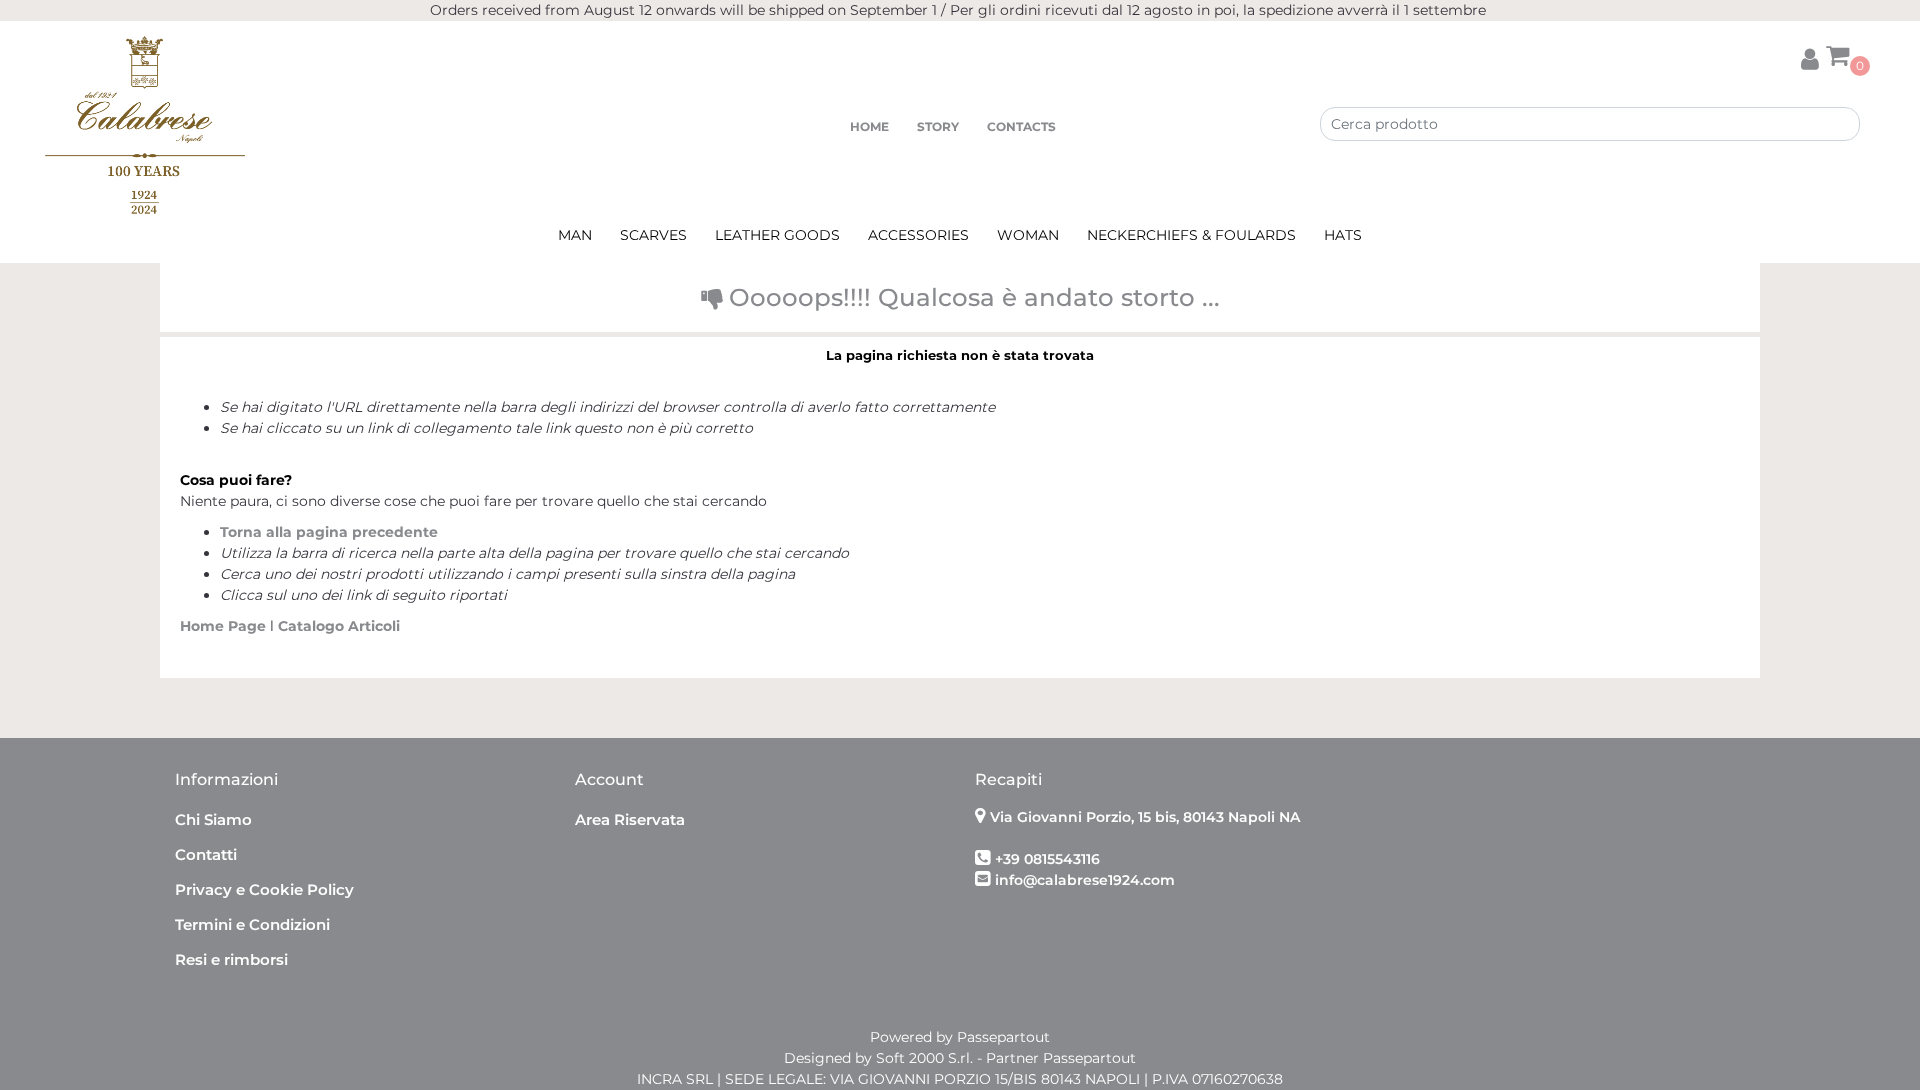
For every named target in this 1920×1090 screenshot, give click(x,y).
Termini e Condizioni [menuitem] (252, 924)
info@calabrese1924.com (1085, 880)
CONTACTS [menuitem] (1021, 126)
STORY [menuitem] (938, 126)
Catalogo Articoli (339, 626)
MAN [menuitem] (575, 235)
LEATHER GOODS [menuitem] (777, 235)
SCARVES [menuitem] (653, 235)
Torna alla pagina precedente (329, 532)
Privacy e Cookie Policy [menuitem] (264, 889)
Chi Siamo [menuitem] (213, 819)
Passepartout (1003, 1037)
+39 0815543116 (1047, 859)
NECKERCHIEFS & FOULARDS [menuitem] (1191, 235)
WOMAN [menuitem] (1028, 235)
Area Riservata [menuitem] (630, 819)
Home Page (225, 626)
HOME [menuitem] (869, 126)
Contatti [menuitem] (206, 854)
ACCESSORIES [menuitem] (918, 235)
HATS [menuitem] (1343, 235)
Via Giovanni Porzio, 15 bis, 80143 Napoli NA (1145, 817)
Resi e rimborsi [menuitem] (231, 959)
